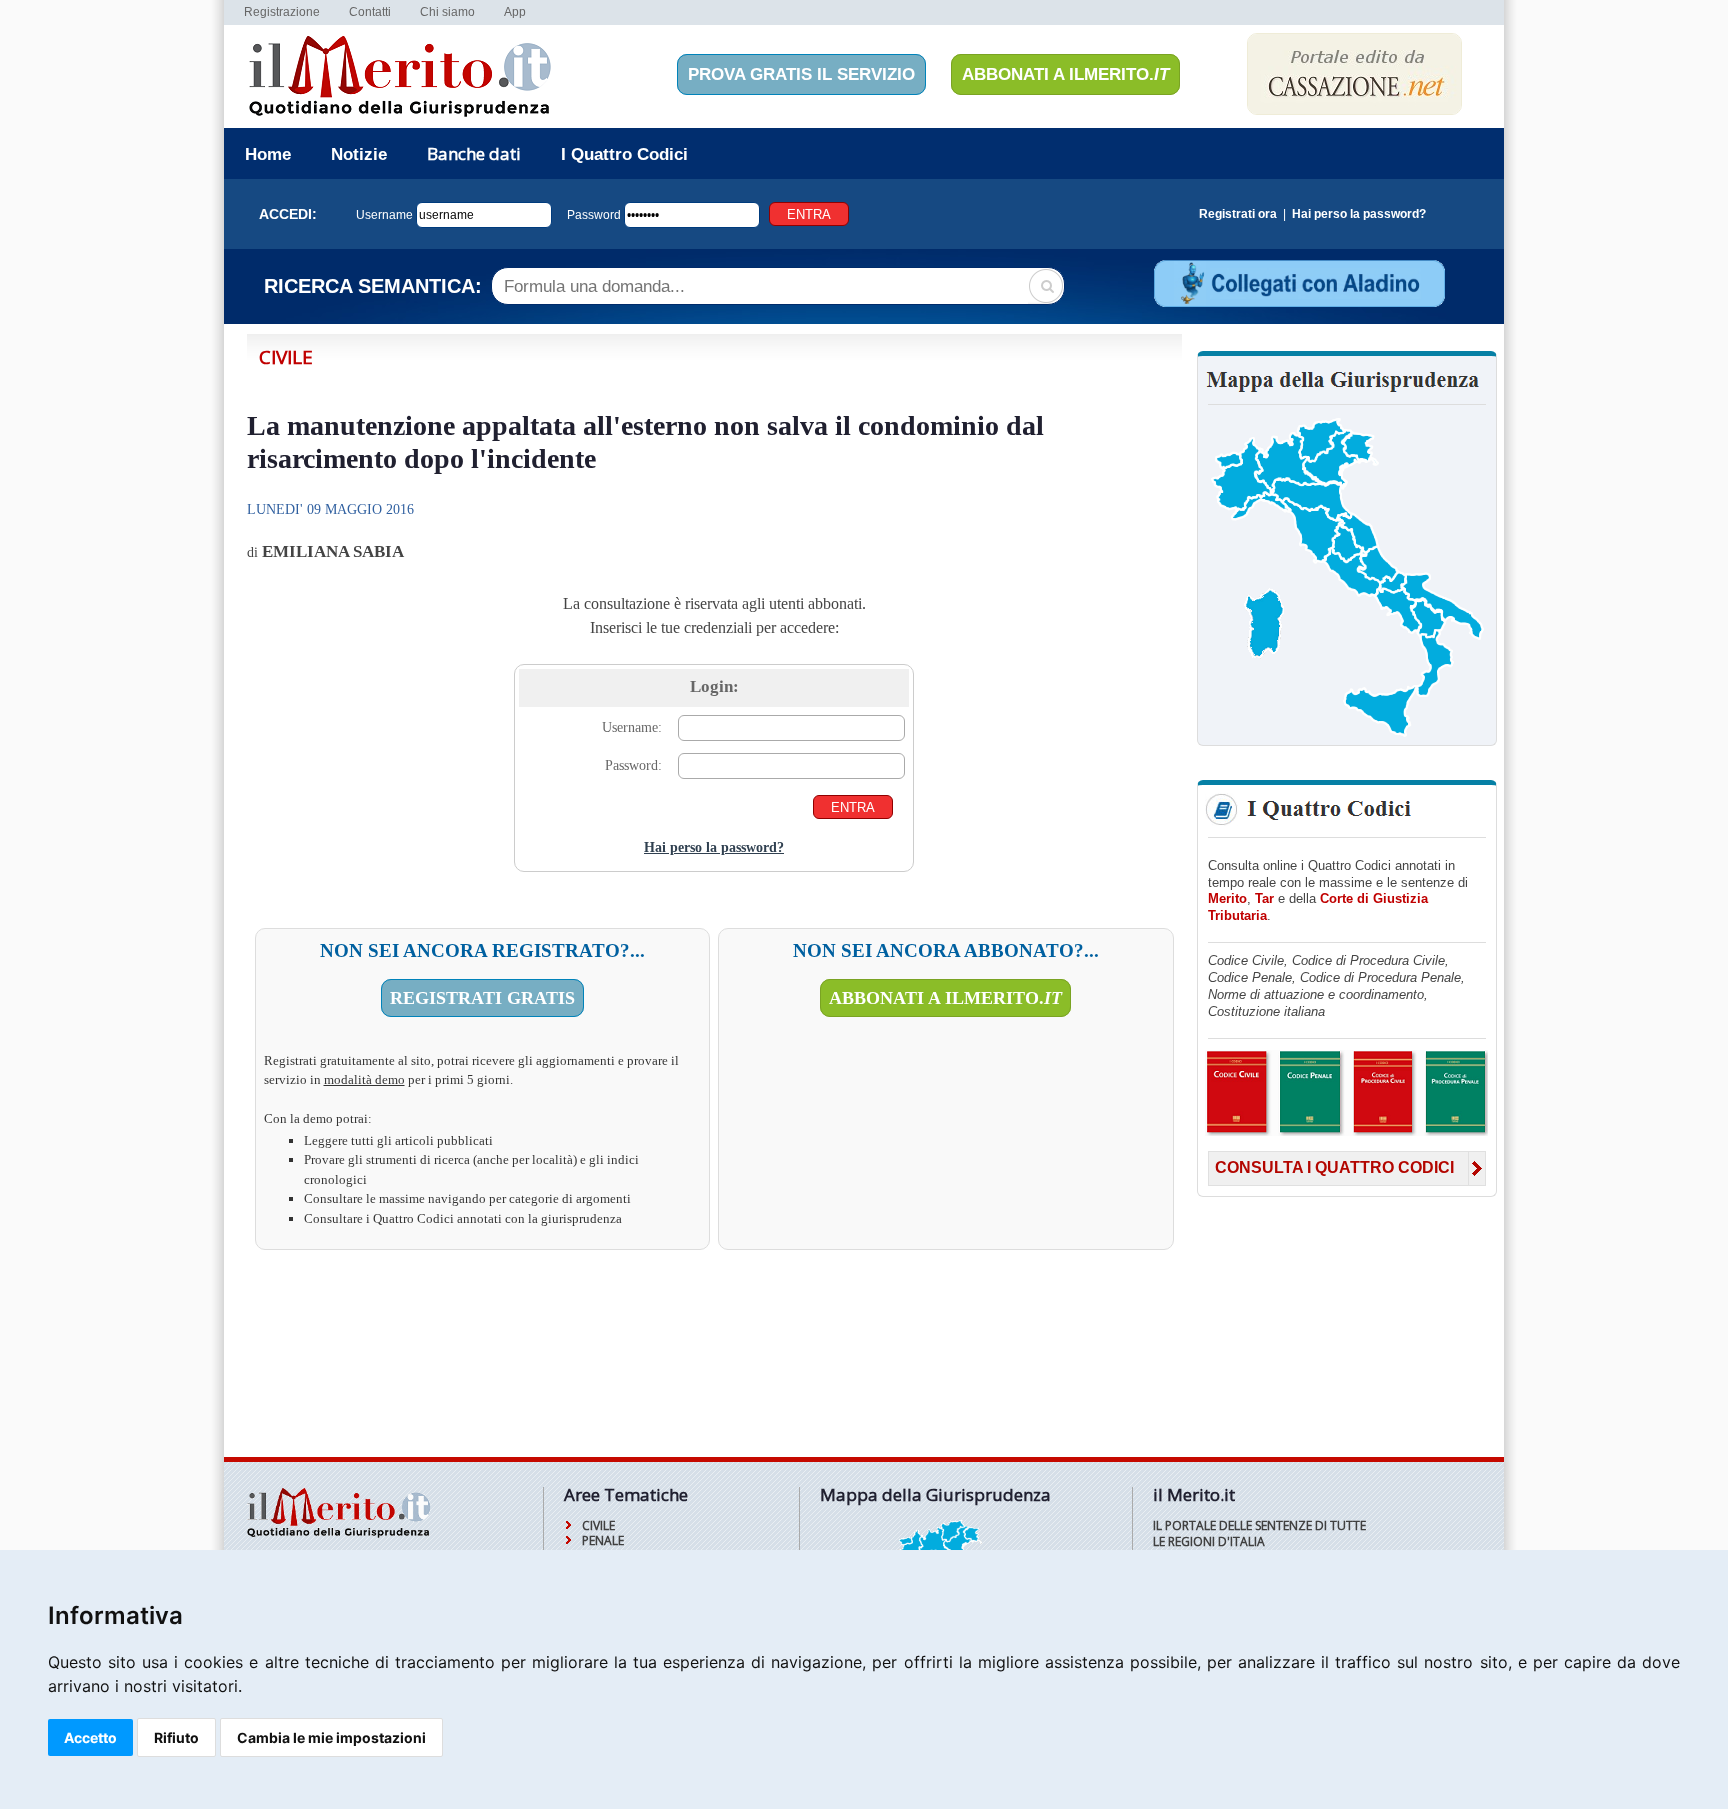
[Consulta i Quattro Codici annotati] (1346, 1132)
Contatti (370, 12)
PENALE (603, 1540)
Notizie (359, 154)
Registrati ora (1238, 214)
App (515, 12)
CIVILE (598, 1525)
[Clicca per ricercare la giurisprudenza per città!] (1347, 734)
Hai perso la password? (1359, 214)
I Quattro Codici (624, 154)
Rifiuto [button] (176, 1737)
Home (268, 154)
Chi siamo (447, 12)
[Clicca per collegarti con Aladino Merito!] (1298, 304)
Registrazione (282, 12)
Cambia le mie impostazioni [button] (331, 1737)
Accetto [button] (90, 1737)
